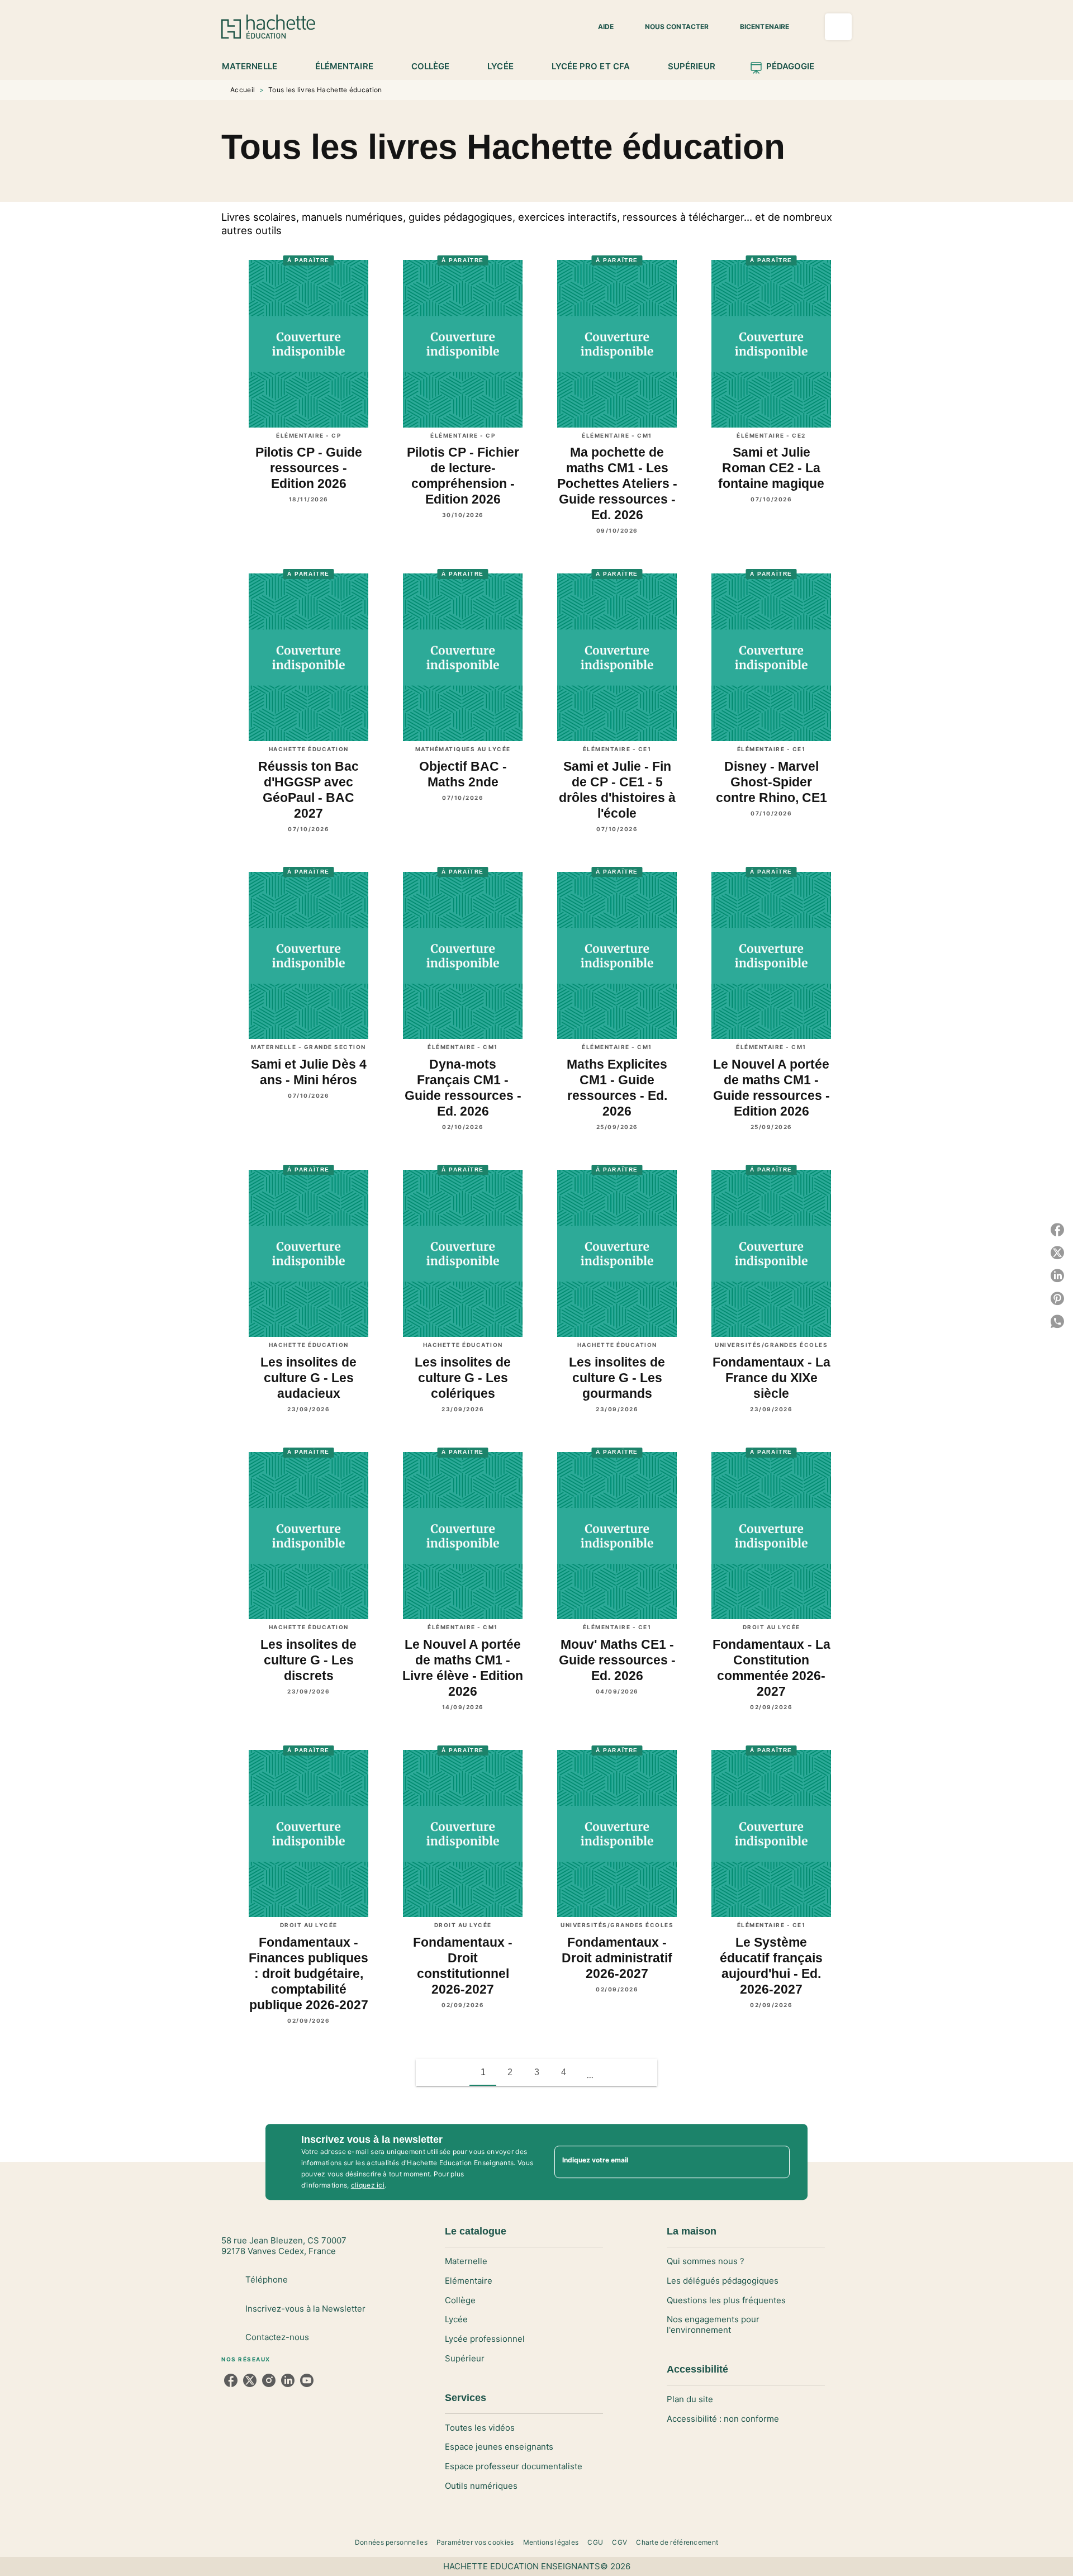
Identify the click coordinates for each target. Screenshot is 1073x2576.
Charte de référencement (677, 2542)
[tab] (256, 67)
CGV (619, 2542)
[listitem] (231, 2380)
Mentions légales (551, 2542)
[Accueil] (268, 27)
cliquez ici (368, 2185)
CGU (595, 2542)
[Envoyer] (776, 2162)
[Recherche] (838, 27)
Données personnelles (391, 2542)
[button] (599, 27)
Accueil (243, 90)
